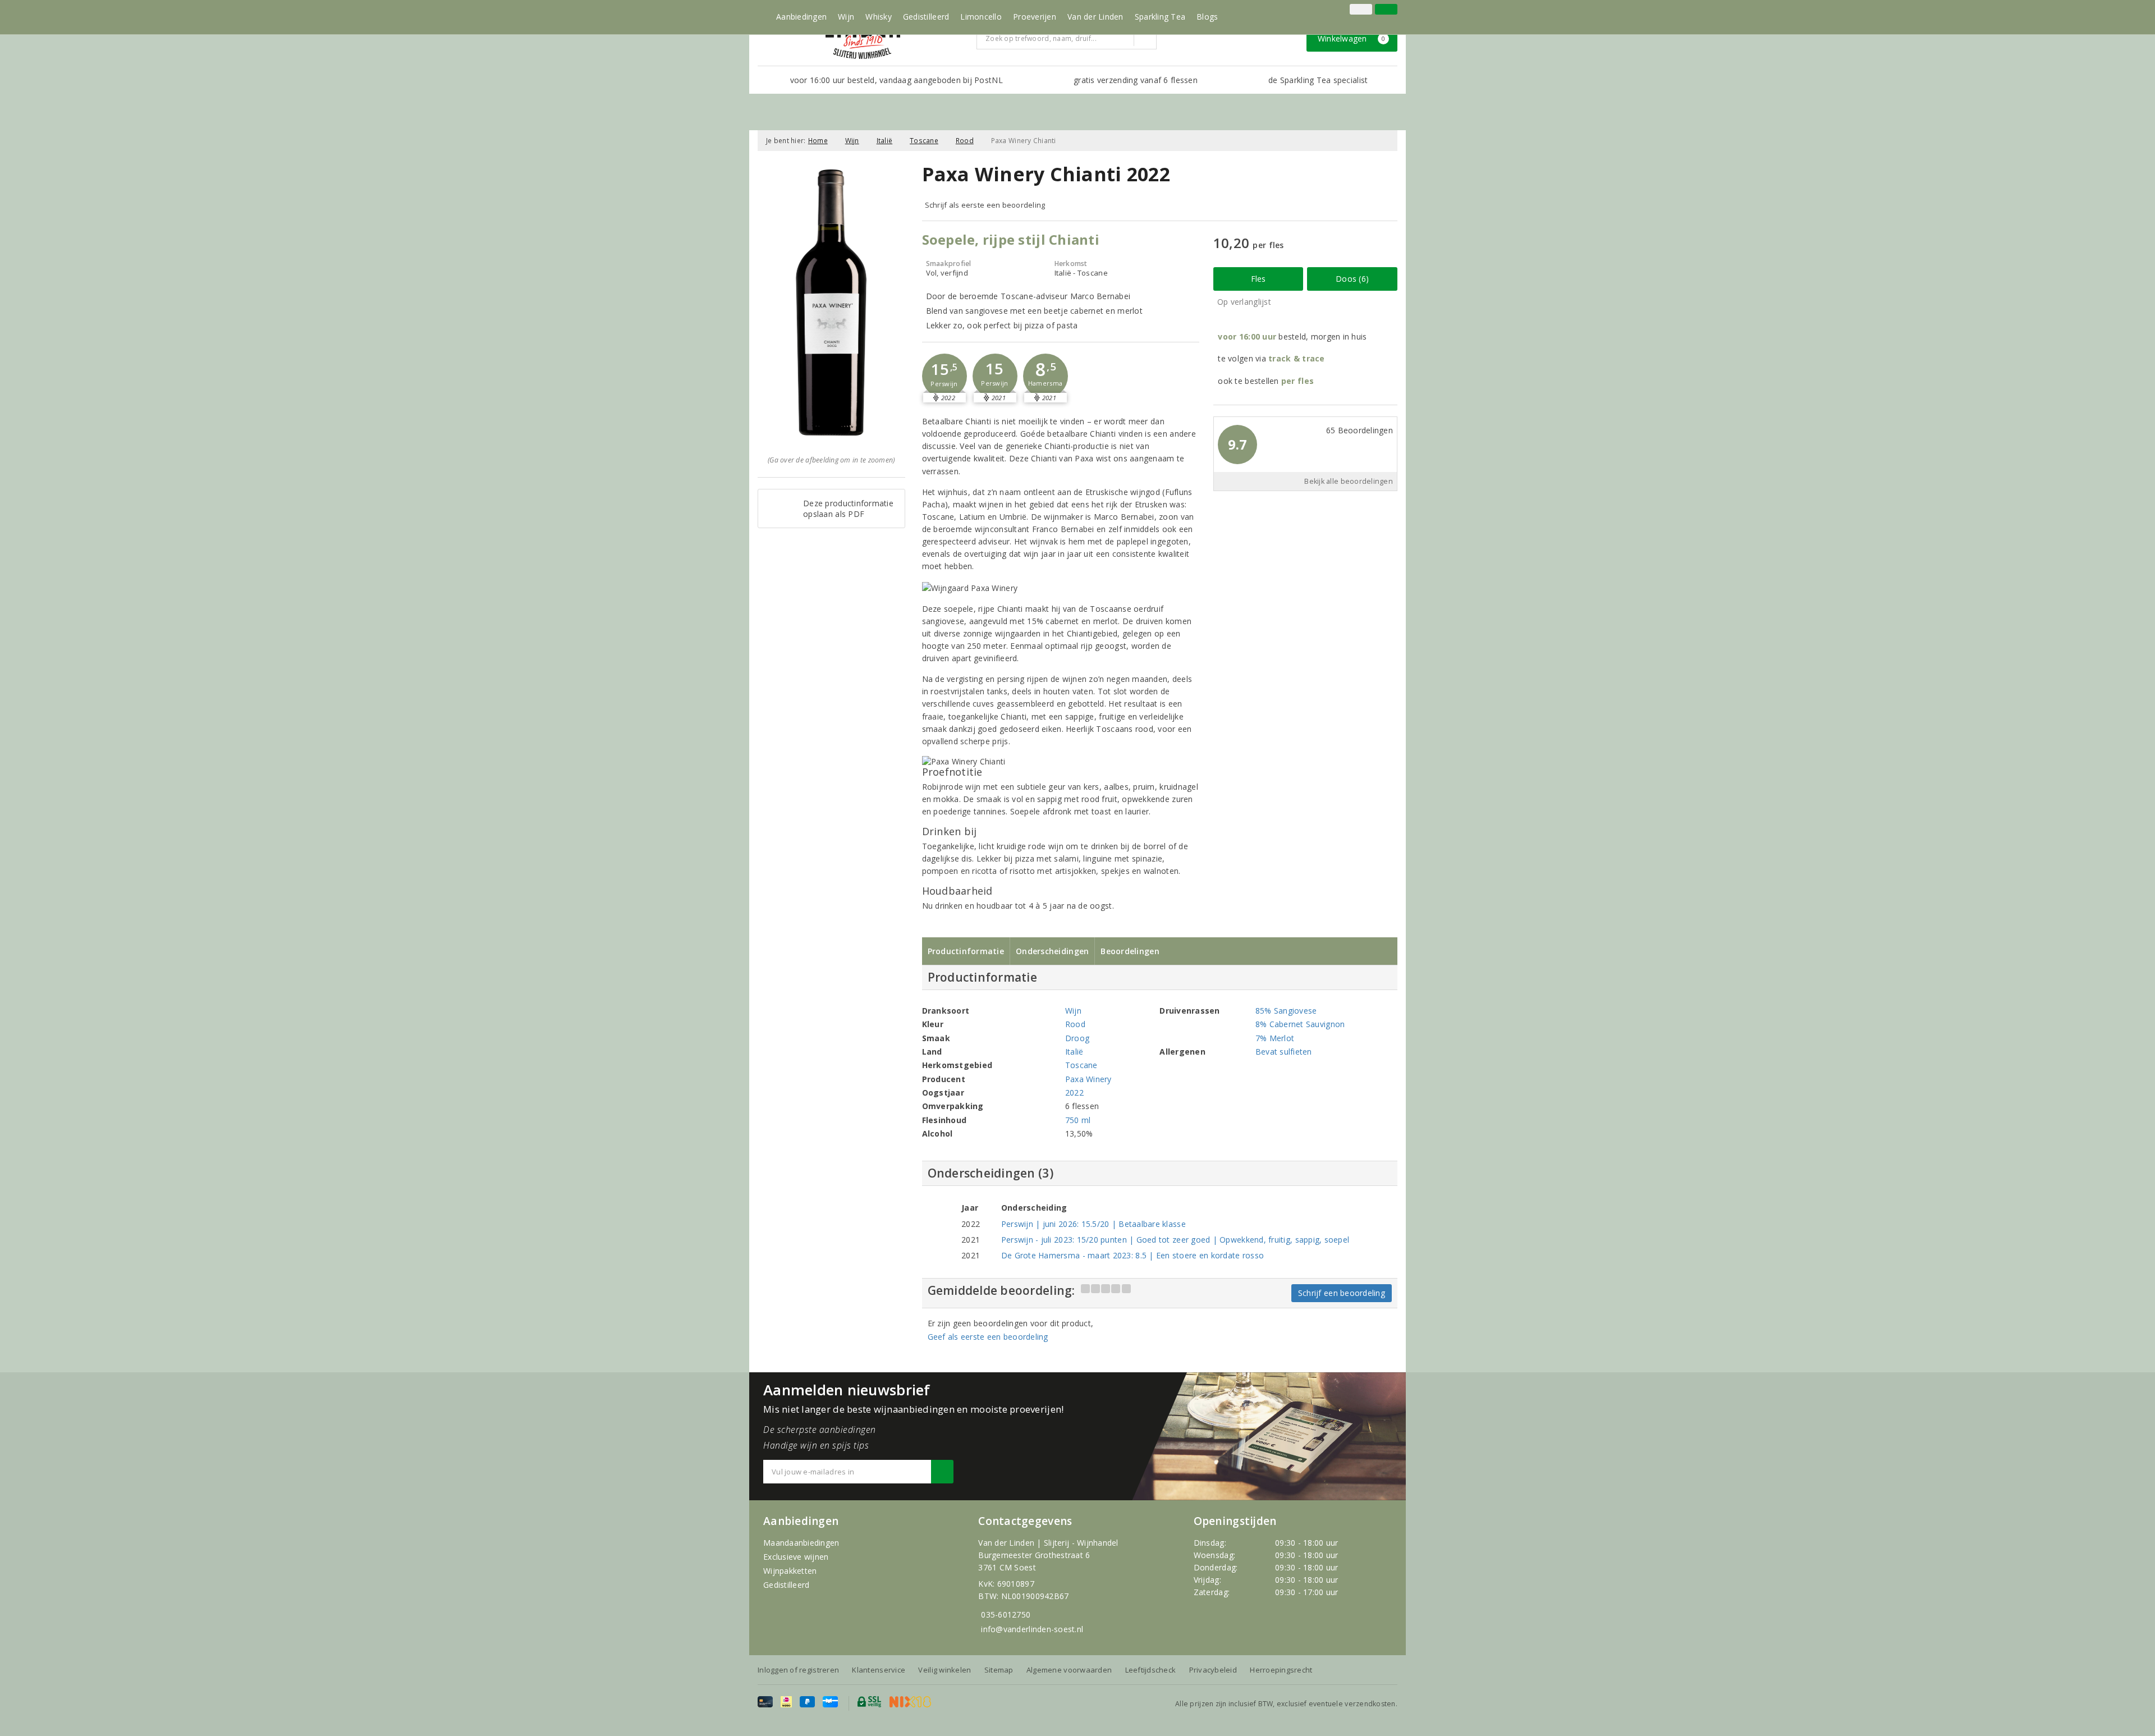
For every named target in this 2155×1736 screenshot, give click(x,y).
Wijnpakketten (790, 1571)
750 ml (1078, 1120)
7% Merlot (1275, 1038)
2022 (1074, 1093)
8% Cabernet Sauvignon (1300, 1024)
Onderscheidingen (1052, 951)
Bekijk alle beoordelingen (1349, 481)
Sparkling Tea (1160, 17)
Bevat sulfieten (1284, 1052)
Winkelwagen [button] (1352, 38)
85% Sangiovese (1286, 1011)
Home (818, 141)
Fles (1258, 279)
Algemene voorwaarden (1069, 1670)
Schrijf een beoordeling (1342, 1293)
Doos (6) (1352, 279)
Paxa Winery (1088, 1079)
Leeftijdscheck (1151, 1670)
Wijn (846, 17)
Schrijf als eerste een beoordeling (985, 205)
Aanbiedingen (801, 17)
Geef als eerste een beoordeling (988, 1337)
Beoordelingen (1130, 951)
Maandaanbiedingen (801, 1543)
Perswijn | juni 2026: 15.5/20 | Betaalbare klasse (1093, 1224)
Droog (1077, 1038)
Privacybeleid (1213, 1670)
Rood (965, 141)
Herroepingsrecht (1281, 1670)
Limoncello (981, 17)
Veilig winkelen (944, 1670)
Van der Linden (1095, 17)
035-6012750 (1006, 1614)
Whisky (879, 17)
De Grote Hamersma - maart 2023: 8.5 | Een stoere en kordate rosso (1132, 1255)
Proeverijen (1035, 17)
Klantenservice (879, 1670)
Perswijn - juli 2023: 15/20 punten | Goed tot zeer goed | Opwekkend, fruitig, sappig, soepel (1175, 1240)
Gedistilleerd (926, 17)
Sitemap (999, 1670)
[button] (944, 376)
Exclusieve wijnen (796, 1557)
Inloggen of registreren (798, 1670)
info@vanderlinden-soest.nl (1032, 1629)
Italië (885, 141)
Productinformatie (966, 951)
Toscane (924, 141)
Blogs (1207, 17)
